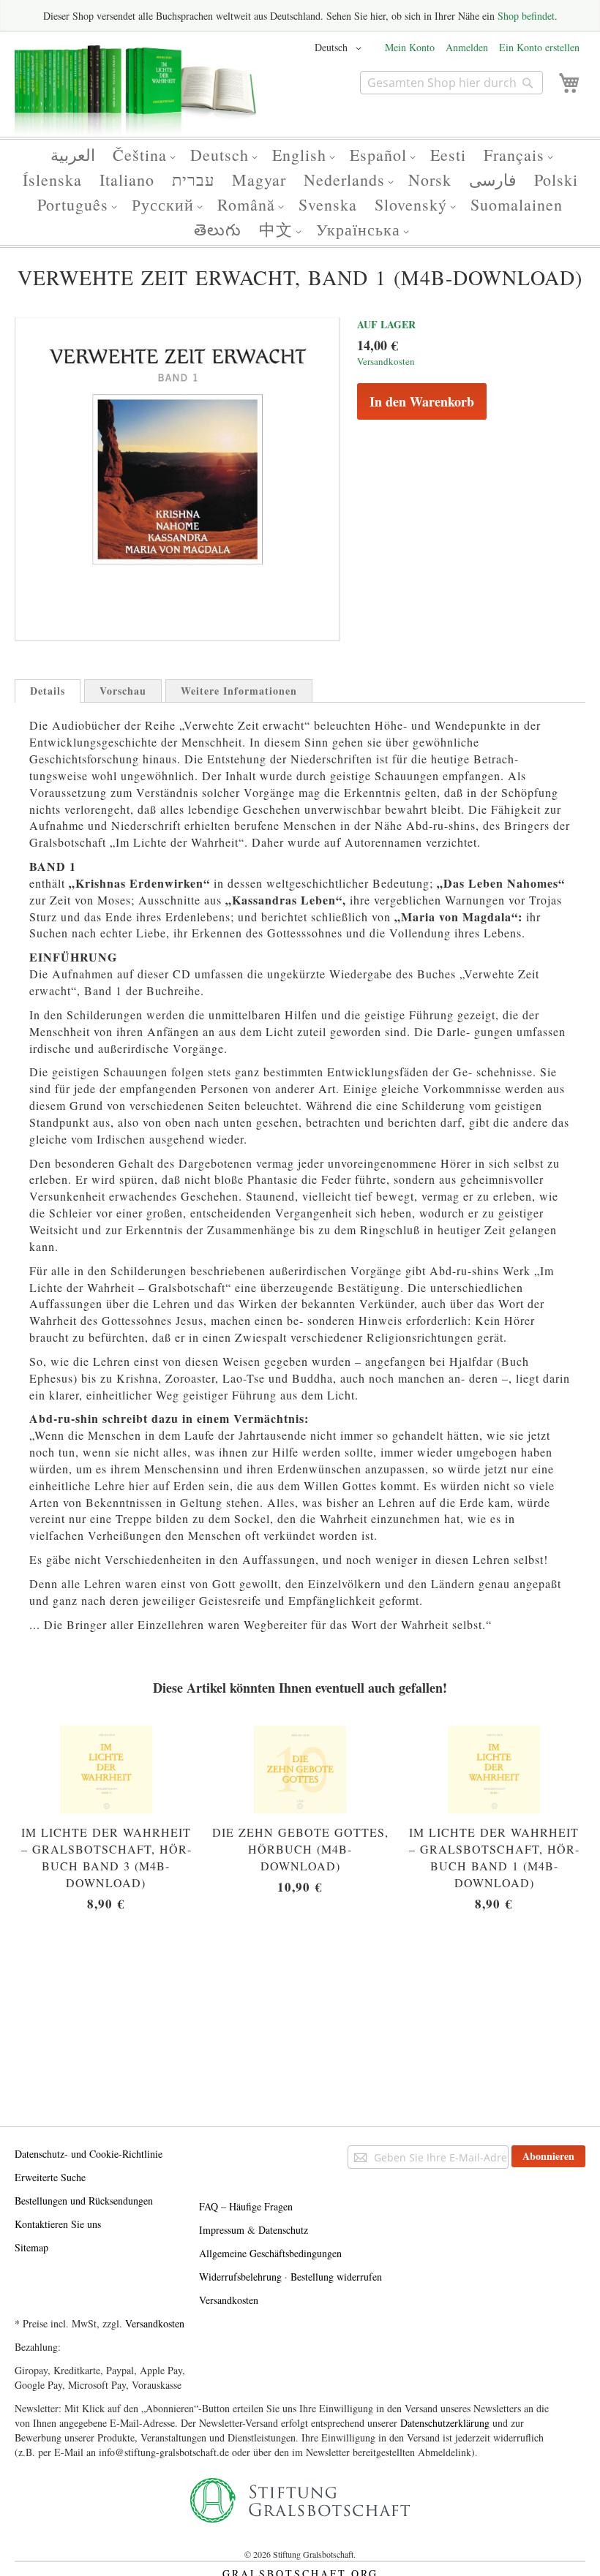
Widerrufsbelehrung (240, 2277)
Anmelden (467, 47)
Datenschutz (283, 2230)
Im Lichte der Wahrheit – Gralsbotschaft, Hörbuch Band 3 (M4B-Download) (106, 1857)
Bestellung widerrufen (336, 2277)
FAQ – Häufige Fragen (246, 2206)
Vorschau (123, 691)
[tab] (48, 691)
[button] (341, 48)
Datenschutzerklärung (445, 2423)
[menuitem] (73, 155)
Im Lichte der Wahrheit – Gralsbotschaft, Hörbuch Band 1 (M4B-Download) (494, 1857)
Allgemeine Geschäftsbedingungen (270, 2253)
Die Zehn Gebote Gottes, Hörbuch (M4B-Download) (300, 1849)
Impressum (222, 2230)
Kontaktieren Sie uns (58, 2224)
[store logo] (135, 97)
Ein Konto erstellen (539, 47)
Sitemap (31, 2247)
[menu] (300, 192)
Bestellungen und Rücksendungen (84, 2201)
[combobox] (451, 83)
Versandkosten (386, 361)
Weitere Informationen (239, 691)
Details (48, 691)
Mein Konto (410, 47)
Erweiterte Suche (50, 2177)
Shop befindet (526, 16)
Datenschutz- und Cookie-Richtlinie (89, 2154)
